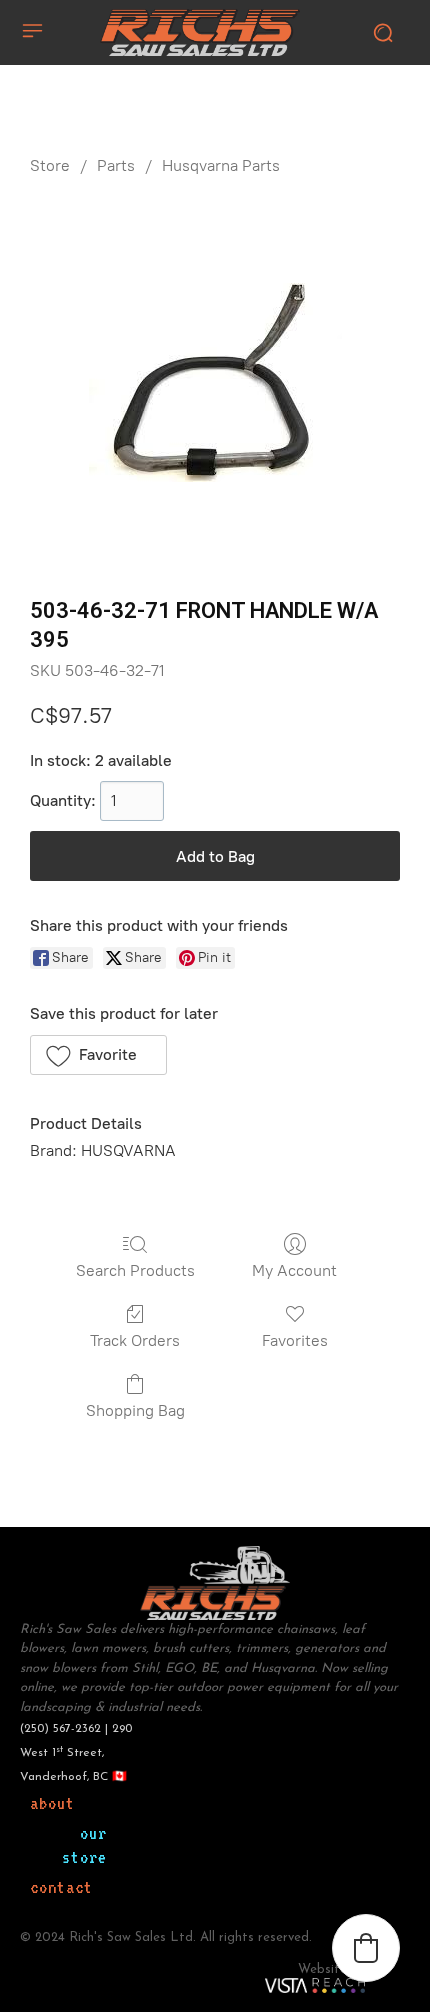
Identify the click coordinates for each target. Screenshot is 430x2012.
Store (50, 165)
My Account (294, 1270)
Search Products (135, 1270)
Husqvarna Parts (221, 165)
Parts (116, 165)
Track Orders (135, 1340)
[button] (98, 1055)
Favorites (295, 1340)
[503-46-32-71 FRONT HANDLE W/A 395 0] (215, 382)
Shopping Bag (135, 1410)
